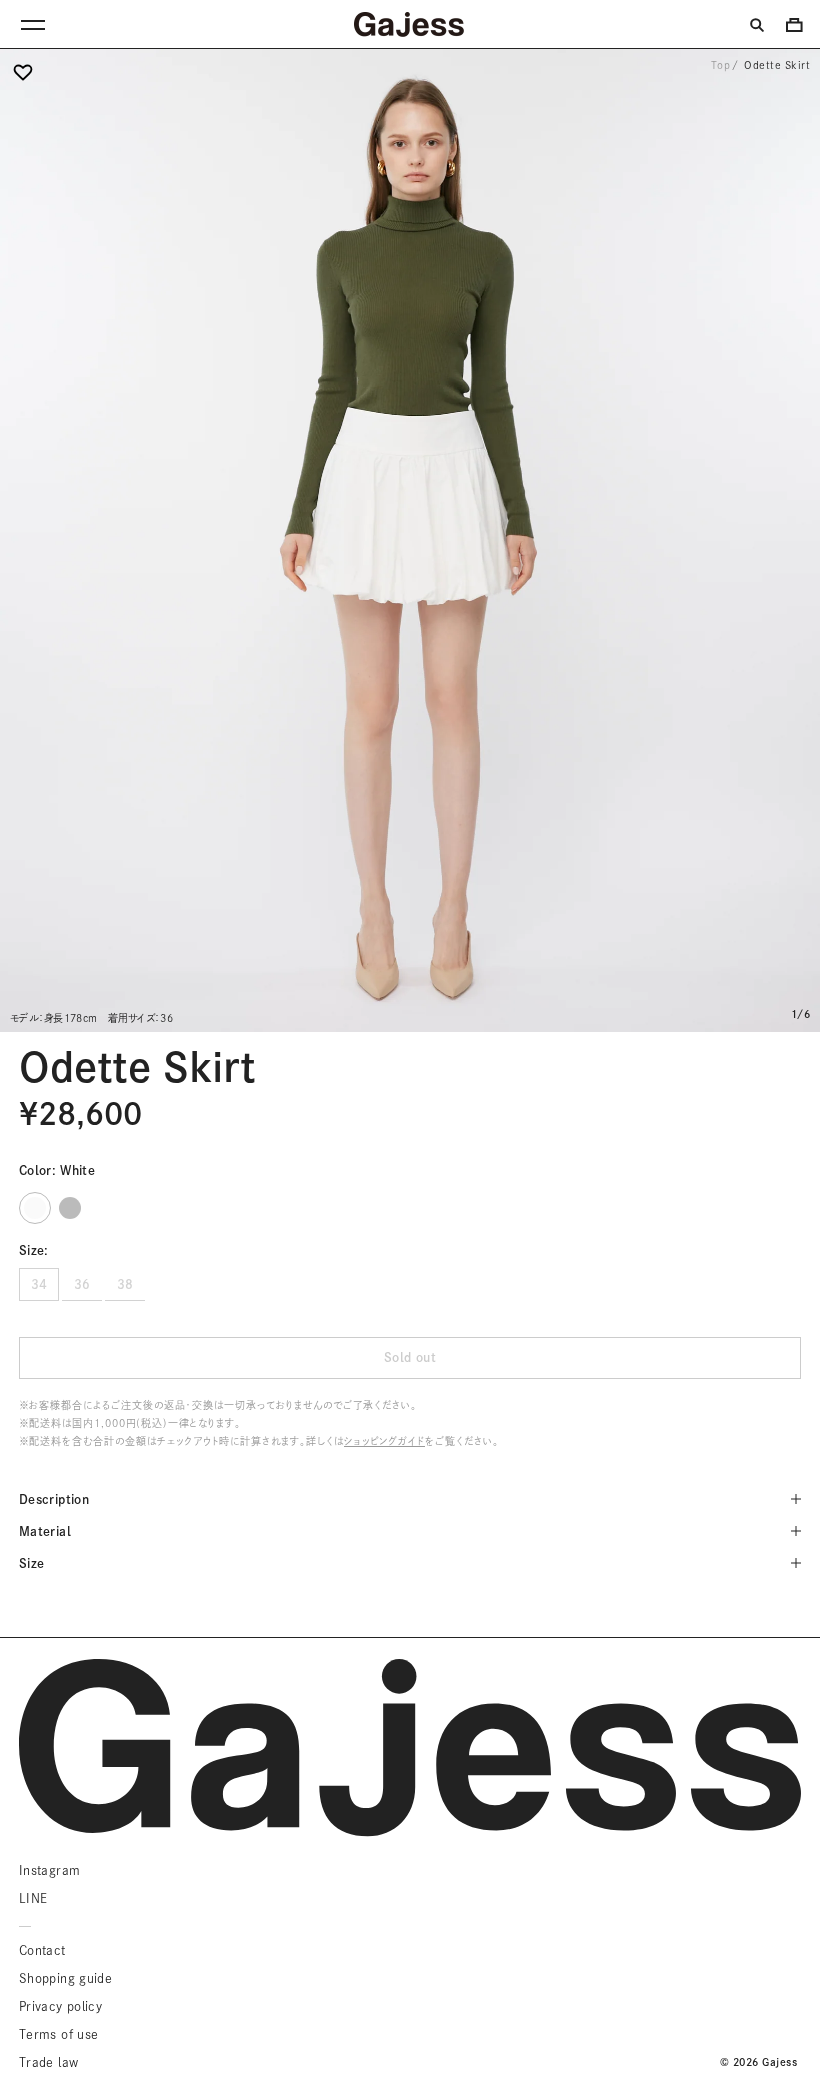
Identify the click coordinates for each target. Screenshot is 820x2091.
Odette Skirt (777, 65)
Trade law (48, 2062)
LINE (33, 1898)
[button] (23, 79)
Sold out (410, 1357)
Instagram (49, 1870)
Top (721, 65)
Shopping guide (65, 1978)
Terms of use (58, 2034)
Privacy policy (60, 2006)
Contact (42, 1950)
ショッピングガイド (384, 1441)
